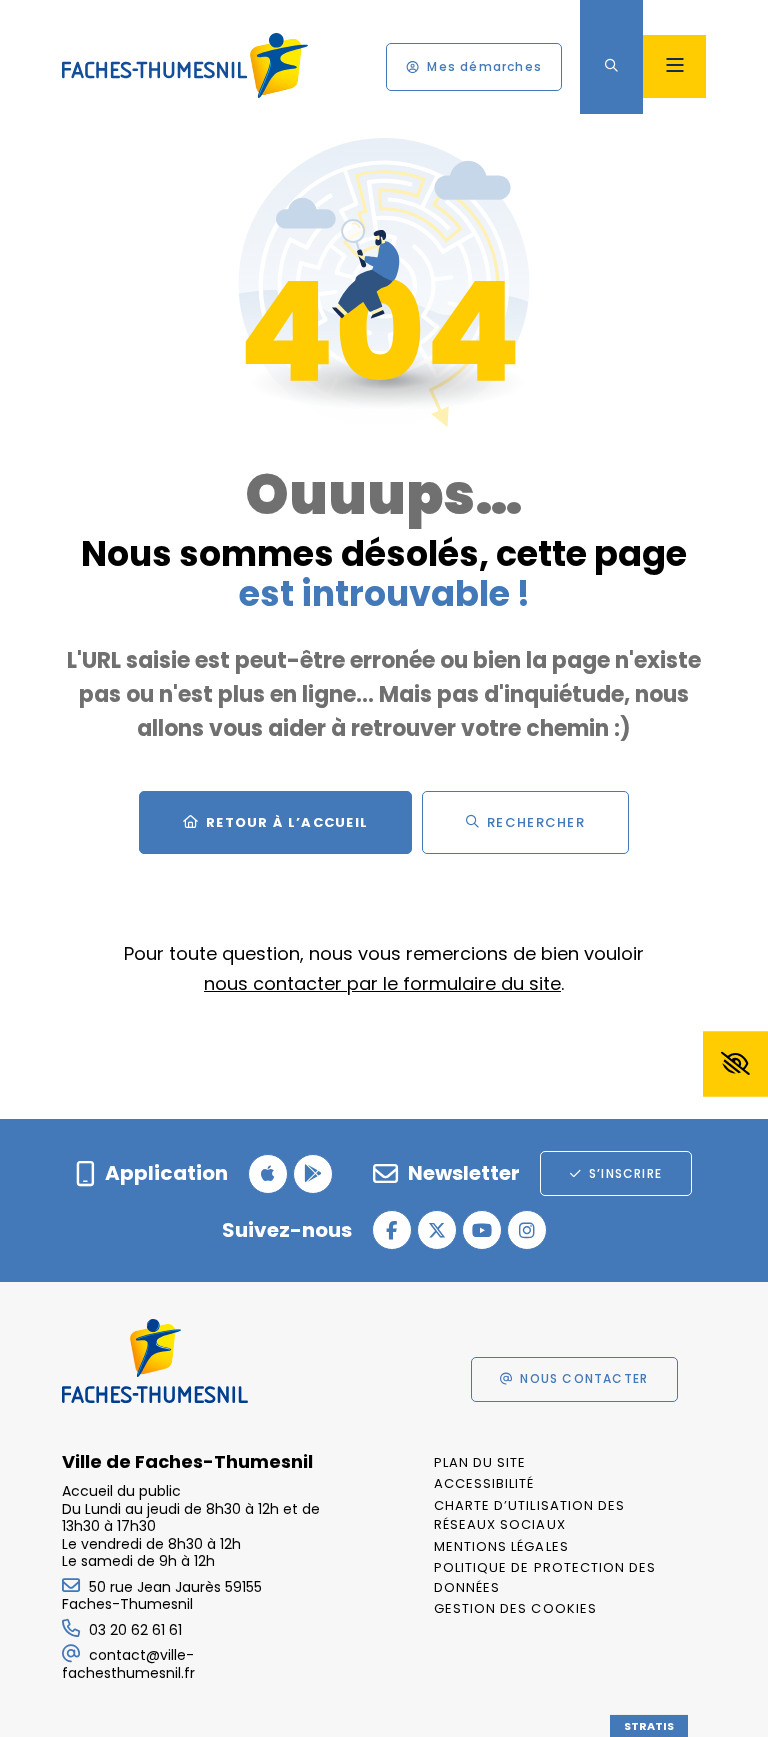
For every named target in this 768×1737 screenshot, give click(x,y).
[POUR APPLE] (268, 1174)
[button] (611, 66)
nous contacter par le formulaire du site (382, 983)
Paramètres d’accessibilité (735, 1064)
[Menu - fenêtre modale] (674, 66)
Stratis (649, 1726)
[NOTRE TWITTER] (437, 1230)
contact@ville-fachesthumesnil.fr (128, 1664)
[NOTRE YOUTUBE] (482, 1230)
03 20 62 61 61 (135, 1630)
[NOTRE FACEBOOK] (392, 1230)
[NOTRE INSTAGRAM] (527, 1230)
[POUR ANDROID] (313, 1174)
